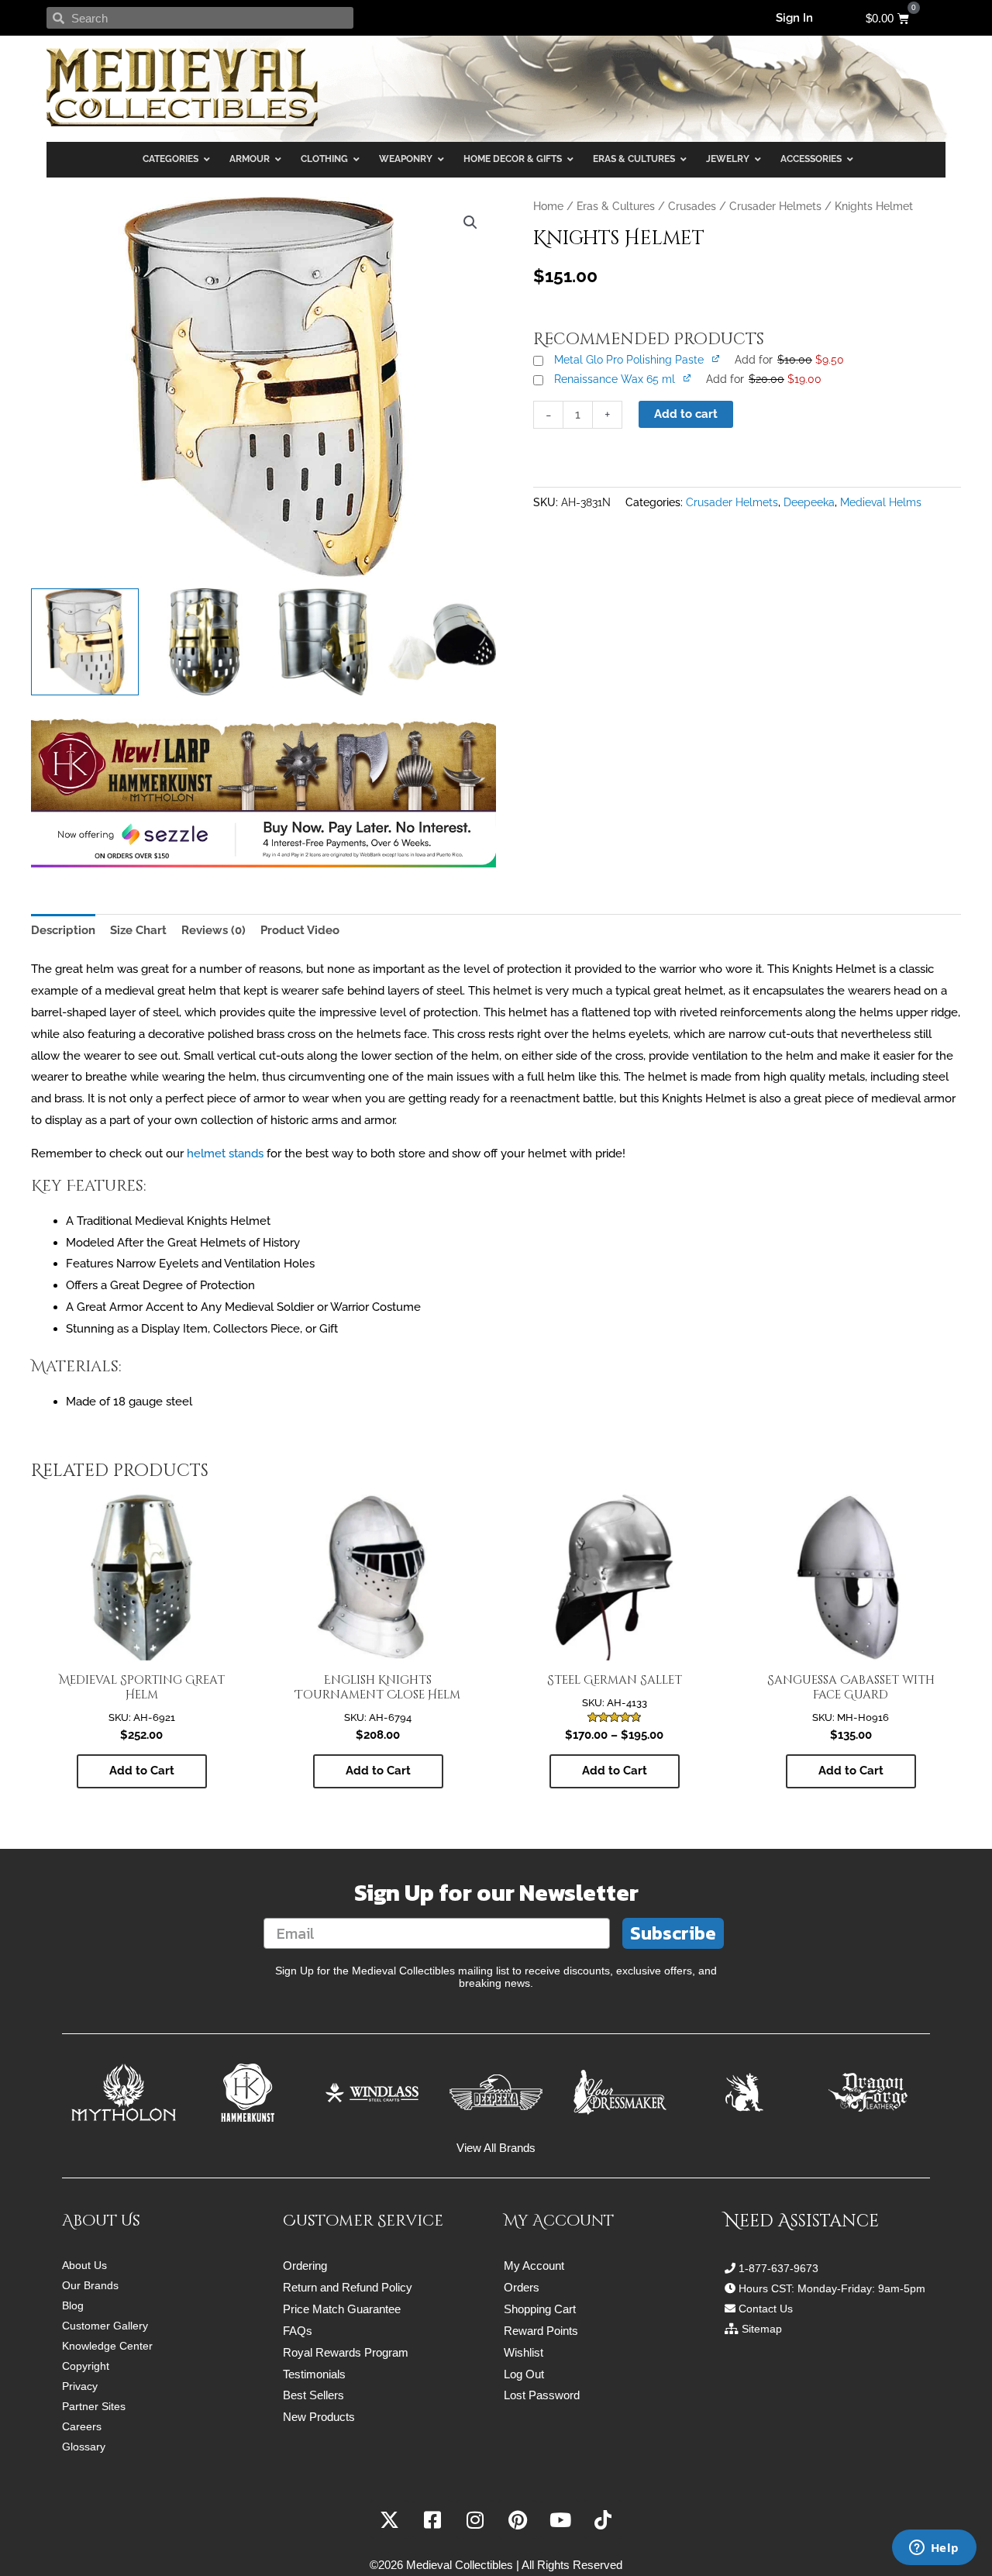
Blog (73, 2305)
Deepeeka (809, 502)
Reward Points (541, 2331)
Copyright (86, 2366)
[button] (470, 222)
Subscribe (673, 1933)
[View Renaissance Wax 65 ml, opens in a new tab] (688, 378)
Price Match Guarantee (342, 2309)
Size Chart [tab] (138, 930)
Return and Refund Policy (348, 2287)
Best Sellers (313, 2395)
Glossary (84, 2447)
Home (548, 206)
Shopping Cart (540, 2309)
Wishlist (524, 2352)
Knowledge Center (107, 2346)
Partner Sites (94, 2406)
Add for (789, 360)
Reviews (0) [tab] (214, 930)
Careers (82, 2426)
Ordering (305, 2266)
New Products (319, 2417)
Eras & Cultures (616, 206)
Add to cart (686, 414)
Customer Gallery (105, 2326)
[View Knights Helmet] (85, 642)
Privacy (80, 2386)
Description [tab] (63, 930)
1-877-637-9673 (778, 2268)
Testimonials (314, 2374)
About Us (84, 2265)
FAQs (298, 2331)
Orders (522, 2287)
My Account (534, 2266)
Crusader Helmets (775, 206)
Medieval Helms (881, 502)
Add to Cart (142, 1771)
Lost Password (542, 2395)
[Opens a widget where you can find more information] (934, 2549)
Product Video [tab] (300, 930)
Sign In (794, 18)
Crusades (692, 206)
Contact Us (766, 2309)
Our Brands (90, 2285)
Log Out (524, 2374)
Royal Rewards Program (346, 2352)
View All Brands (496, 2148)
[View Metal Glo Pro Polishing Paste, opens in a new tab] (717, 358)
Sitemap (762, 2329)
